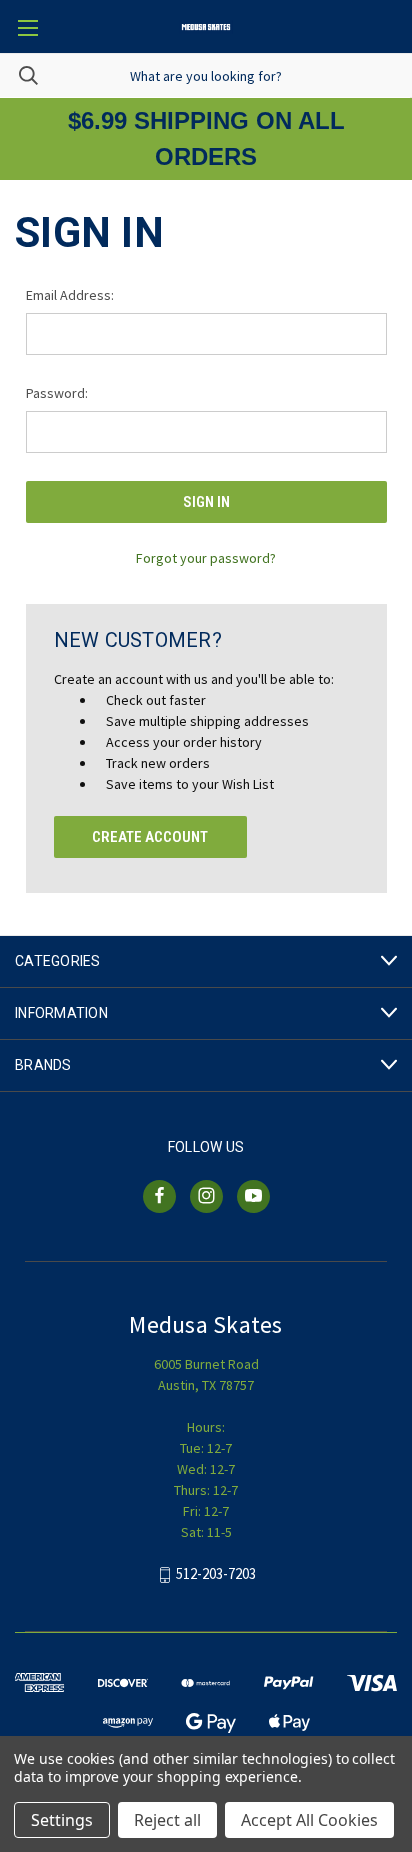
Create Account (150, 837)
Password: (57, 393)
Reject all (167, 1820)
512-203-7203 (216, 1573)
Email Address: (70, 295)
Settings (62, 1820)
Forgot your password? (206, 558)
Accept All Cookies (309, 1820)
